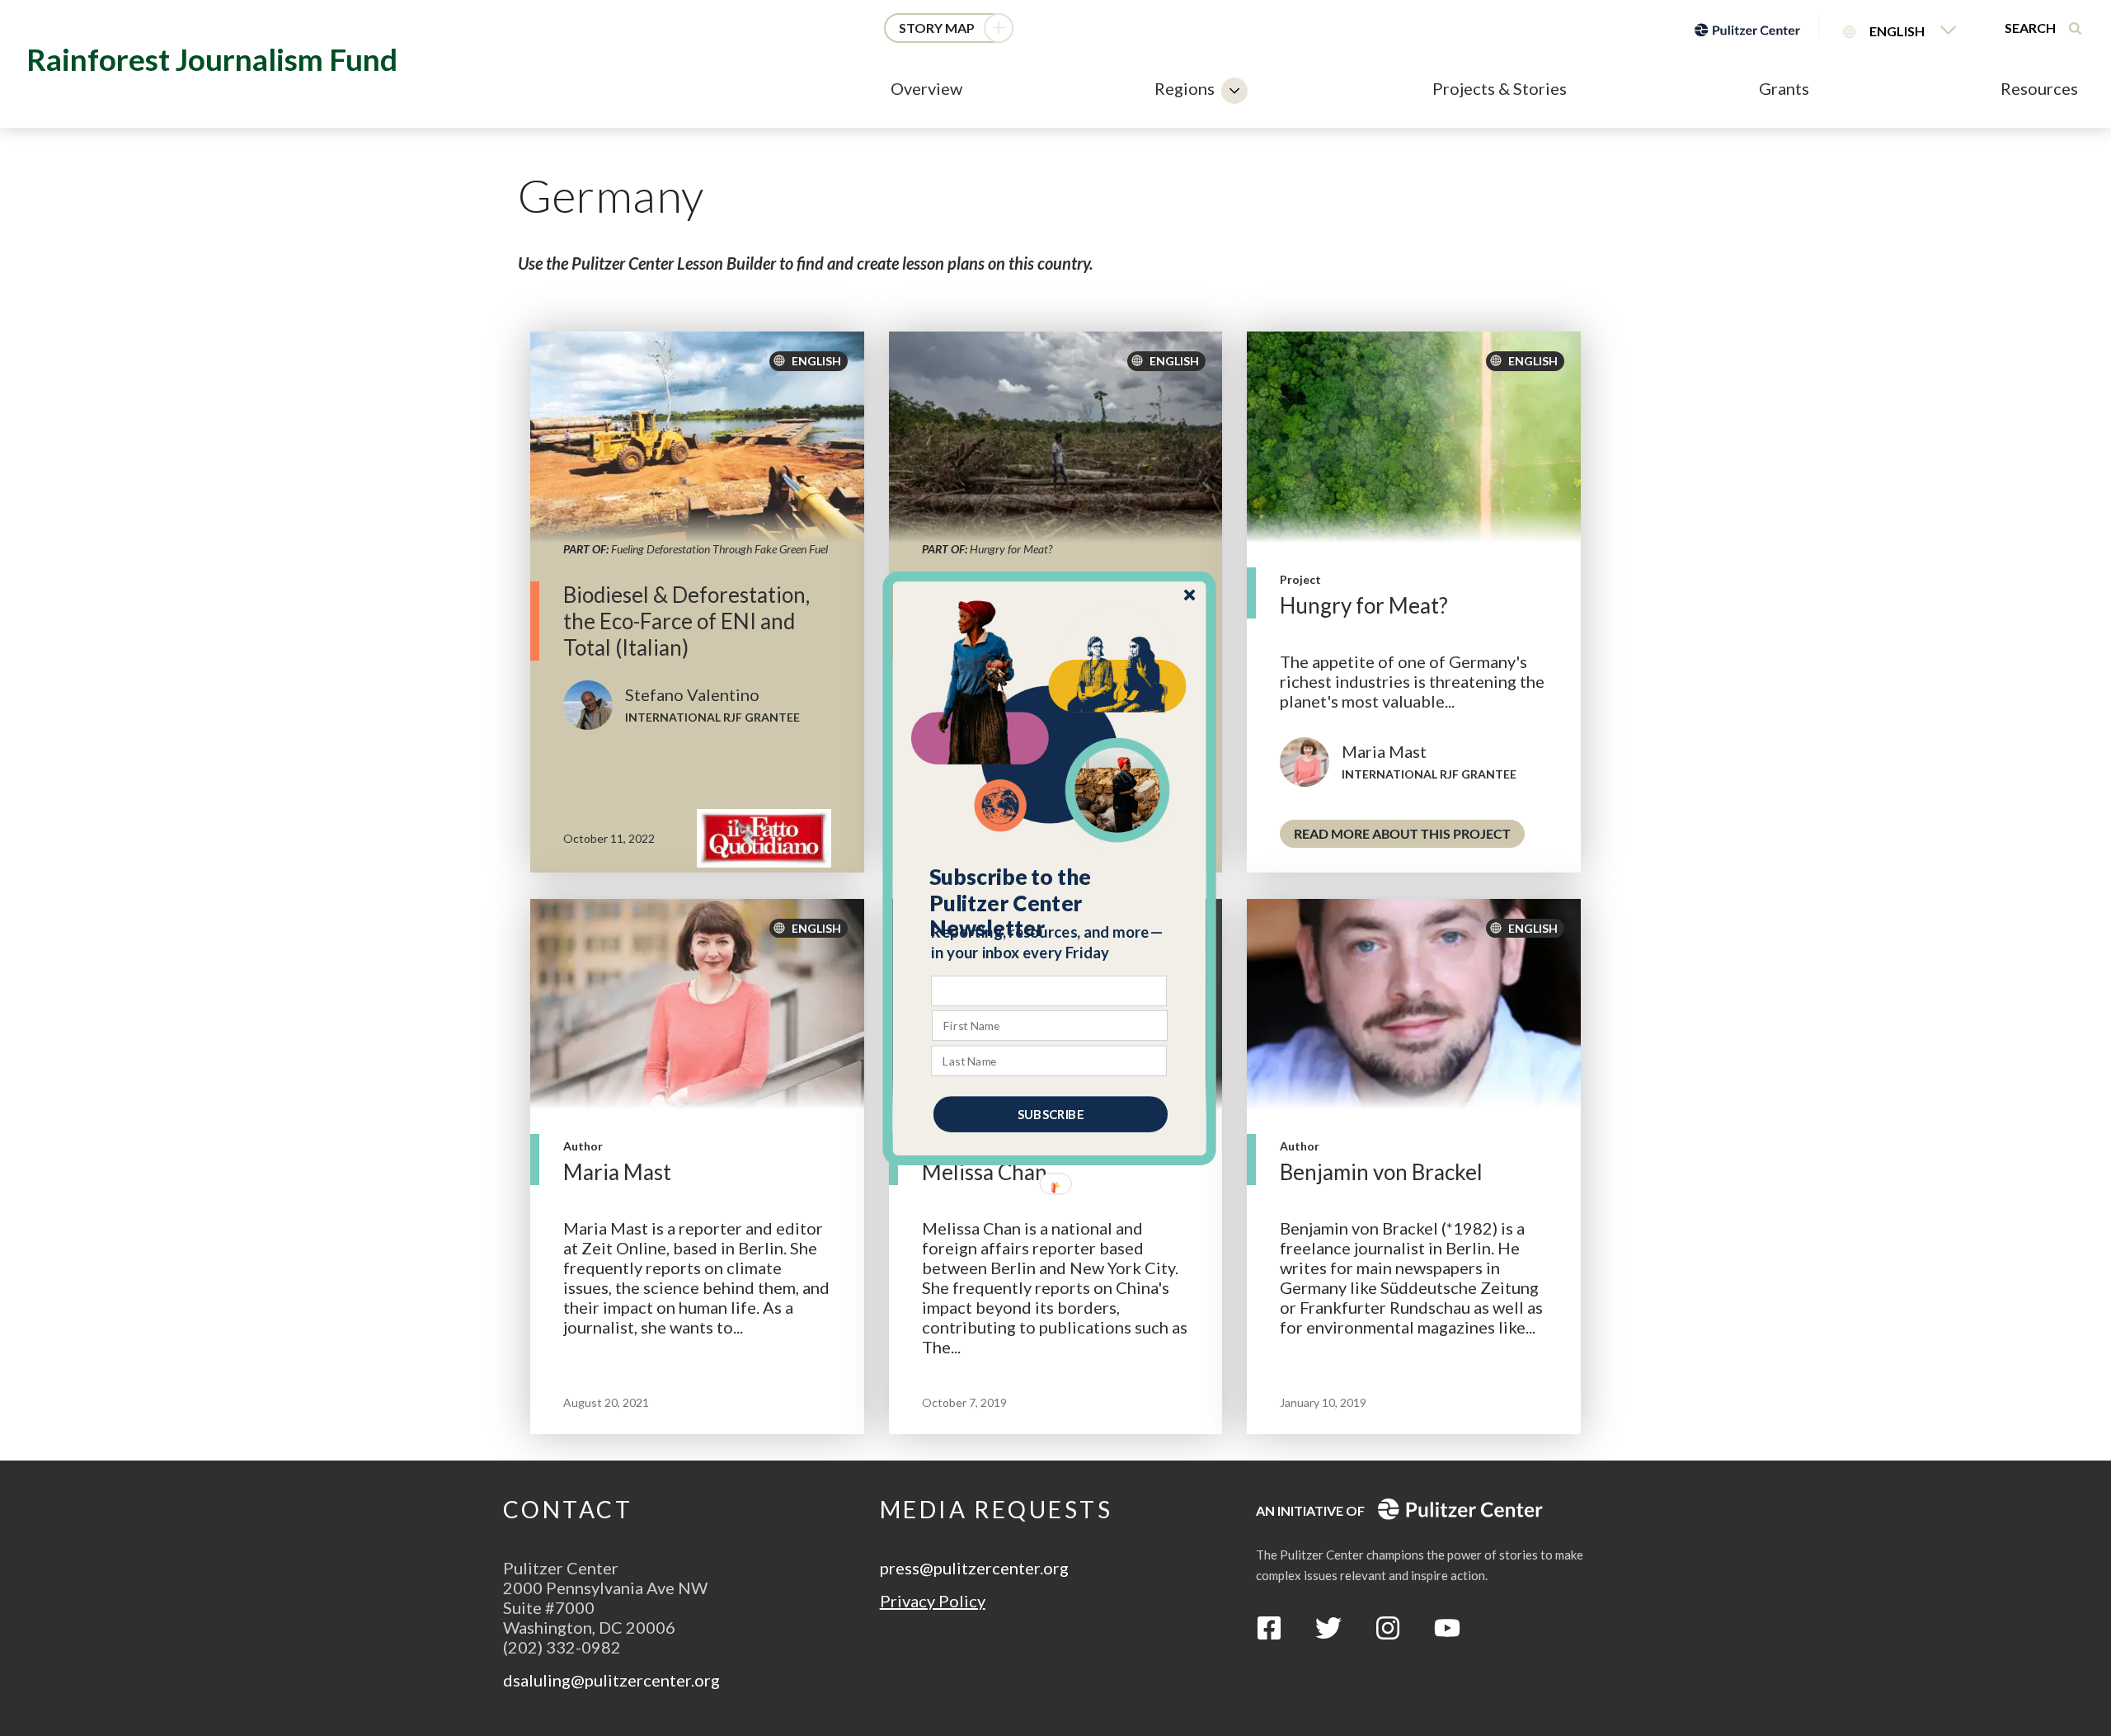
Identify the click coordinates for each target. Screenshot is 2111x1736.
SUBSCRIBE (1051, 1113)
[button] (1050, 902)
